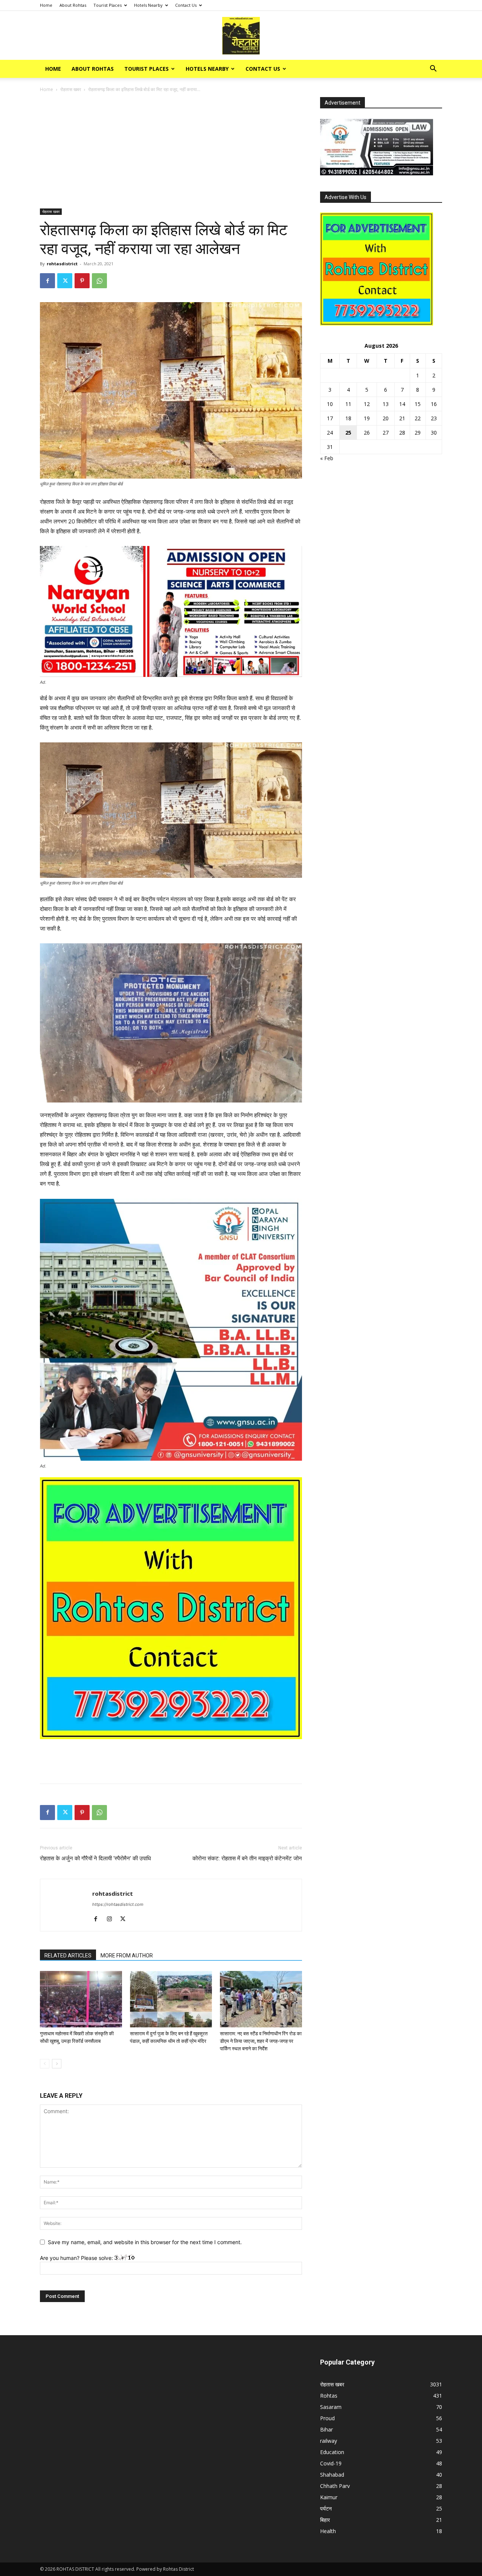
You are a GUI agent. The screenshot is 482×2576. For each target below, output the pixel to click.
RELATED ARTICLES (68, 1956)
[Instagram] (112, 1919)
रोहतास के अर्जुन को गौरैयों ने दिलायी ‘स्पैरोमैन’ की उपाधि (95, 1858)
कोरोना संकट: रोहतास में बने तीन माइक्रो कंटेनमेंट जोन (247, 1858)
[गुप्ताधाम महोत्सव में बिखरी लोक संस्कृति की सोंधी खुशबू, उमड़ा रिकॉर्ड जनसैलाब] (81, 1999)
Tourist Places (108, 5)
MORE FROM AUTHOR (127, 1956)
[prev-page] (45, 2064)
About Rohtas (73, 5)
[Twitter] (65, 281)
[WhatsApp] (99, 281)
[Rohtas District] (241, 36)
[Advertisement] (171, 153)
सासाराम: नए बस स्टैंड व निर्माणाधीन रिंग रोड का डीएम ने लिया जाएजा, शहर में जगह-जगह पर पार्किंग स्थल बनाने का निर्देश (261, 2041)
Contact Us (186, 5)
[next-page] (57, 2064)
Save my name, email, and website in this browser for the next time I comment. (145, 2242)
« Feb (327, 458)
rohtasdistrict (62, 264)
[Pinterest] (82, 281)
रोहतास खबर (71, 89)
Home (46, 5)
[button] (433, 69)
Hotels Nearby (148, 5)
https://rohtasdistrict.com (118, 1904)
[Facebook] (47, 281)
